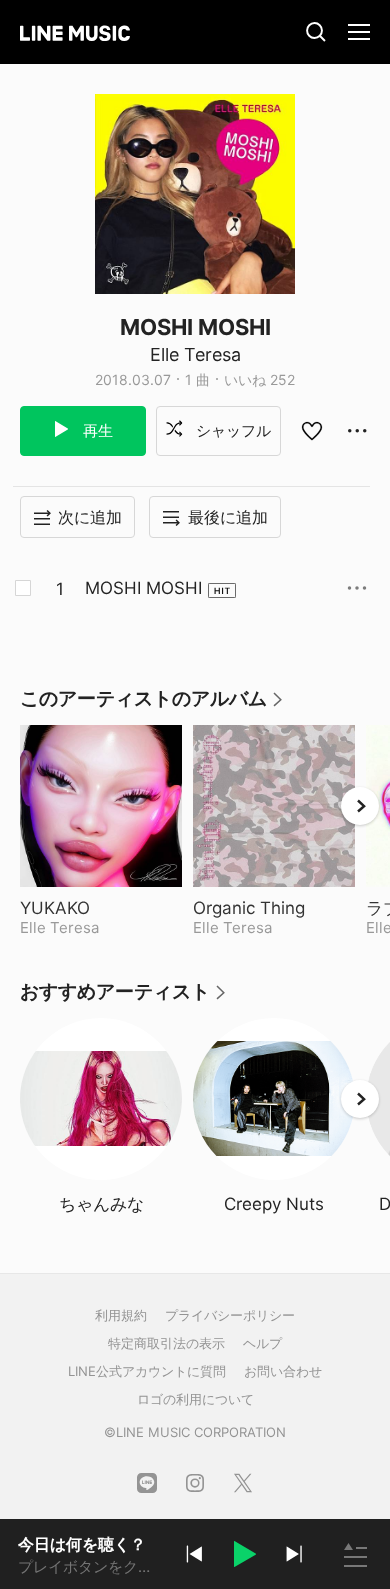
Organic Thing (274, 908)
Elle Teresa (195, 354)
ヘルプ (262, 1343)
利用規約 (121, 1315)
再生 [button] (96, 430)
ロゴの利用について (195, 1399)
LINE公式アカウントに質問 (147, 1371)
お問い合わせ (283, 1371)
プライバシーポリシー (230, 1315)
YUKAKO (101, 908)
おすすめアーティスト (124, 998)
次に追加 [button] (90, 517)
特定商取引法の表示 (166, 1343)
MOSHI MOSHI (143, 588)
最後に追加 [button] (228, 517)
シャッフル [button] (231, 430)
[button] (244, 1557)
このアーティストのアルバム (152, 705)
